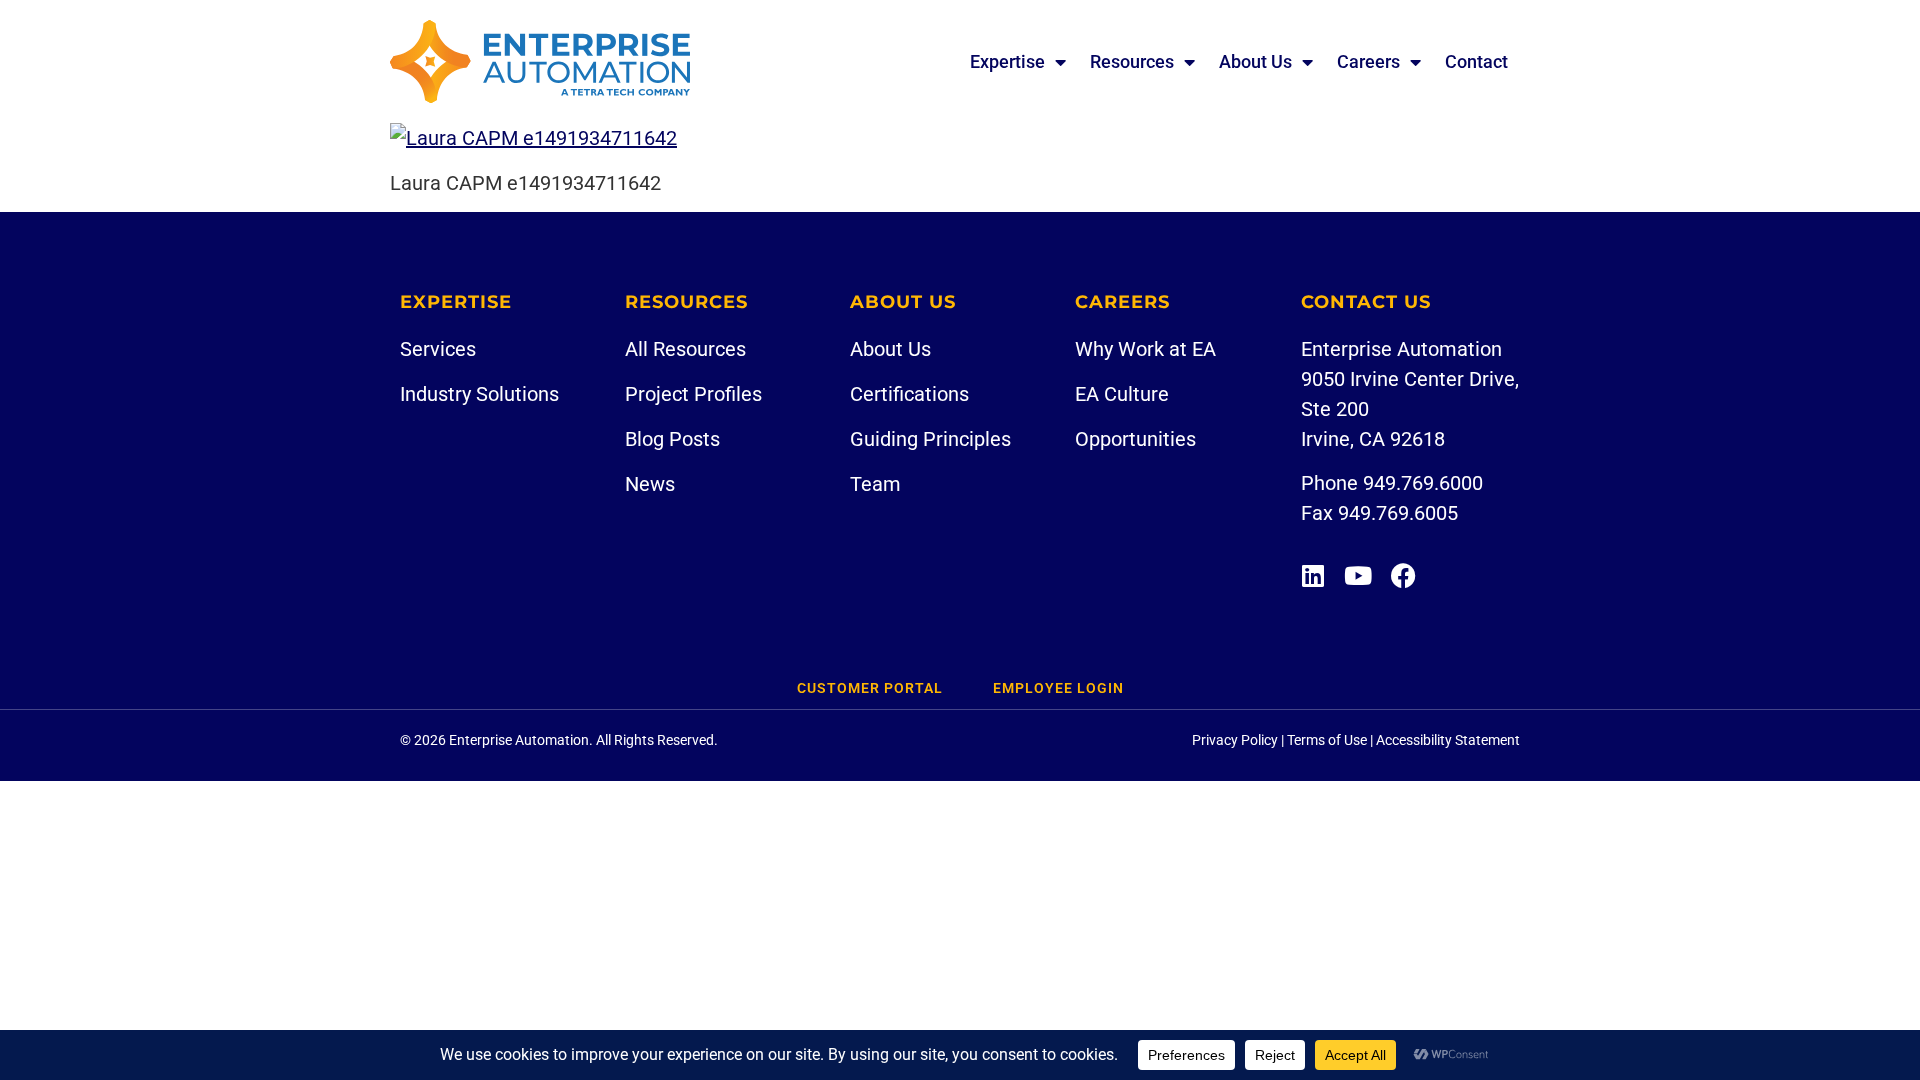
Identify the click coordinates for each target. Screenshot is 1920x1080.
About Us (1255, 61)
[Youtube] (1358, 575)
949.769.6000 (1423, 483)
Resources (1132, 61)
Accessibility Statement (1448, 740)
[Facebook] (1403, 575)
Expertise (1007, 61)
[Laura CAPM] (533, 138)
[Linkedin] (1313, 575)
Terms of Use (1327, 740)
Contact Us (1366, 302)
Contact (1476, 61)
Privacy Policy (1235, 740)
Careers (1368, 61)
